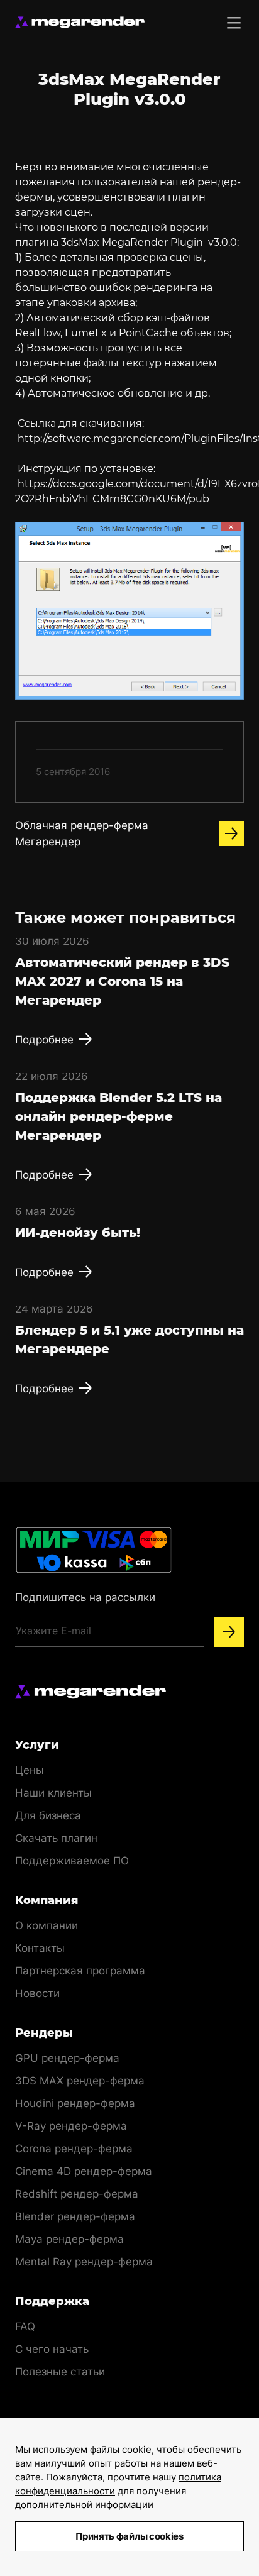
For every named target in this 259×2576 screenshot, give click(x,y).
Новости (37, 1993)
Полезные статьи (60, 2372)
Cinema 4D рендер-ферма (84, 2171)
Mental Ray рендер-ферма (84, 2262)
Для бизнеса (48, 1815)
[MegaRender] (80, 22)
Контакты (40, 1948)
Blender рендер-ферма (75, 2216)
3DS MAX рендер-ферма (80, 2081)
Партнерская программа (80, 1971)
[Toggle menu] (234, 23)
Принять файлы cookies (129, 2536)
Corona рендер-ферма (74, 2149)
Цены (30, 1770)
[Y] (229, 1632)
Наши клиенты (53, 1793)
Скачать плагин (56, 1838)
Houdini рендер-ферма (75, 2103)
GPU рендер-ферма (67, 2058)
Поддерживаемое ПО (72, 1861)
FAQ (25, 2326)
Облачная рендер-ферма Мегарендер (82, 834)
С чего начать (52, 2349)
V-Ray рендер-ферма (71, 2126)
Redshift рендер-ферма (77, 2194)
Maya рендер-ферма (69, 2239)
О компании (47, 1925)
